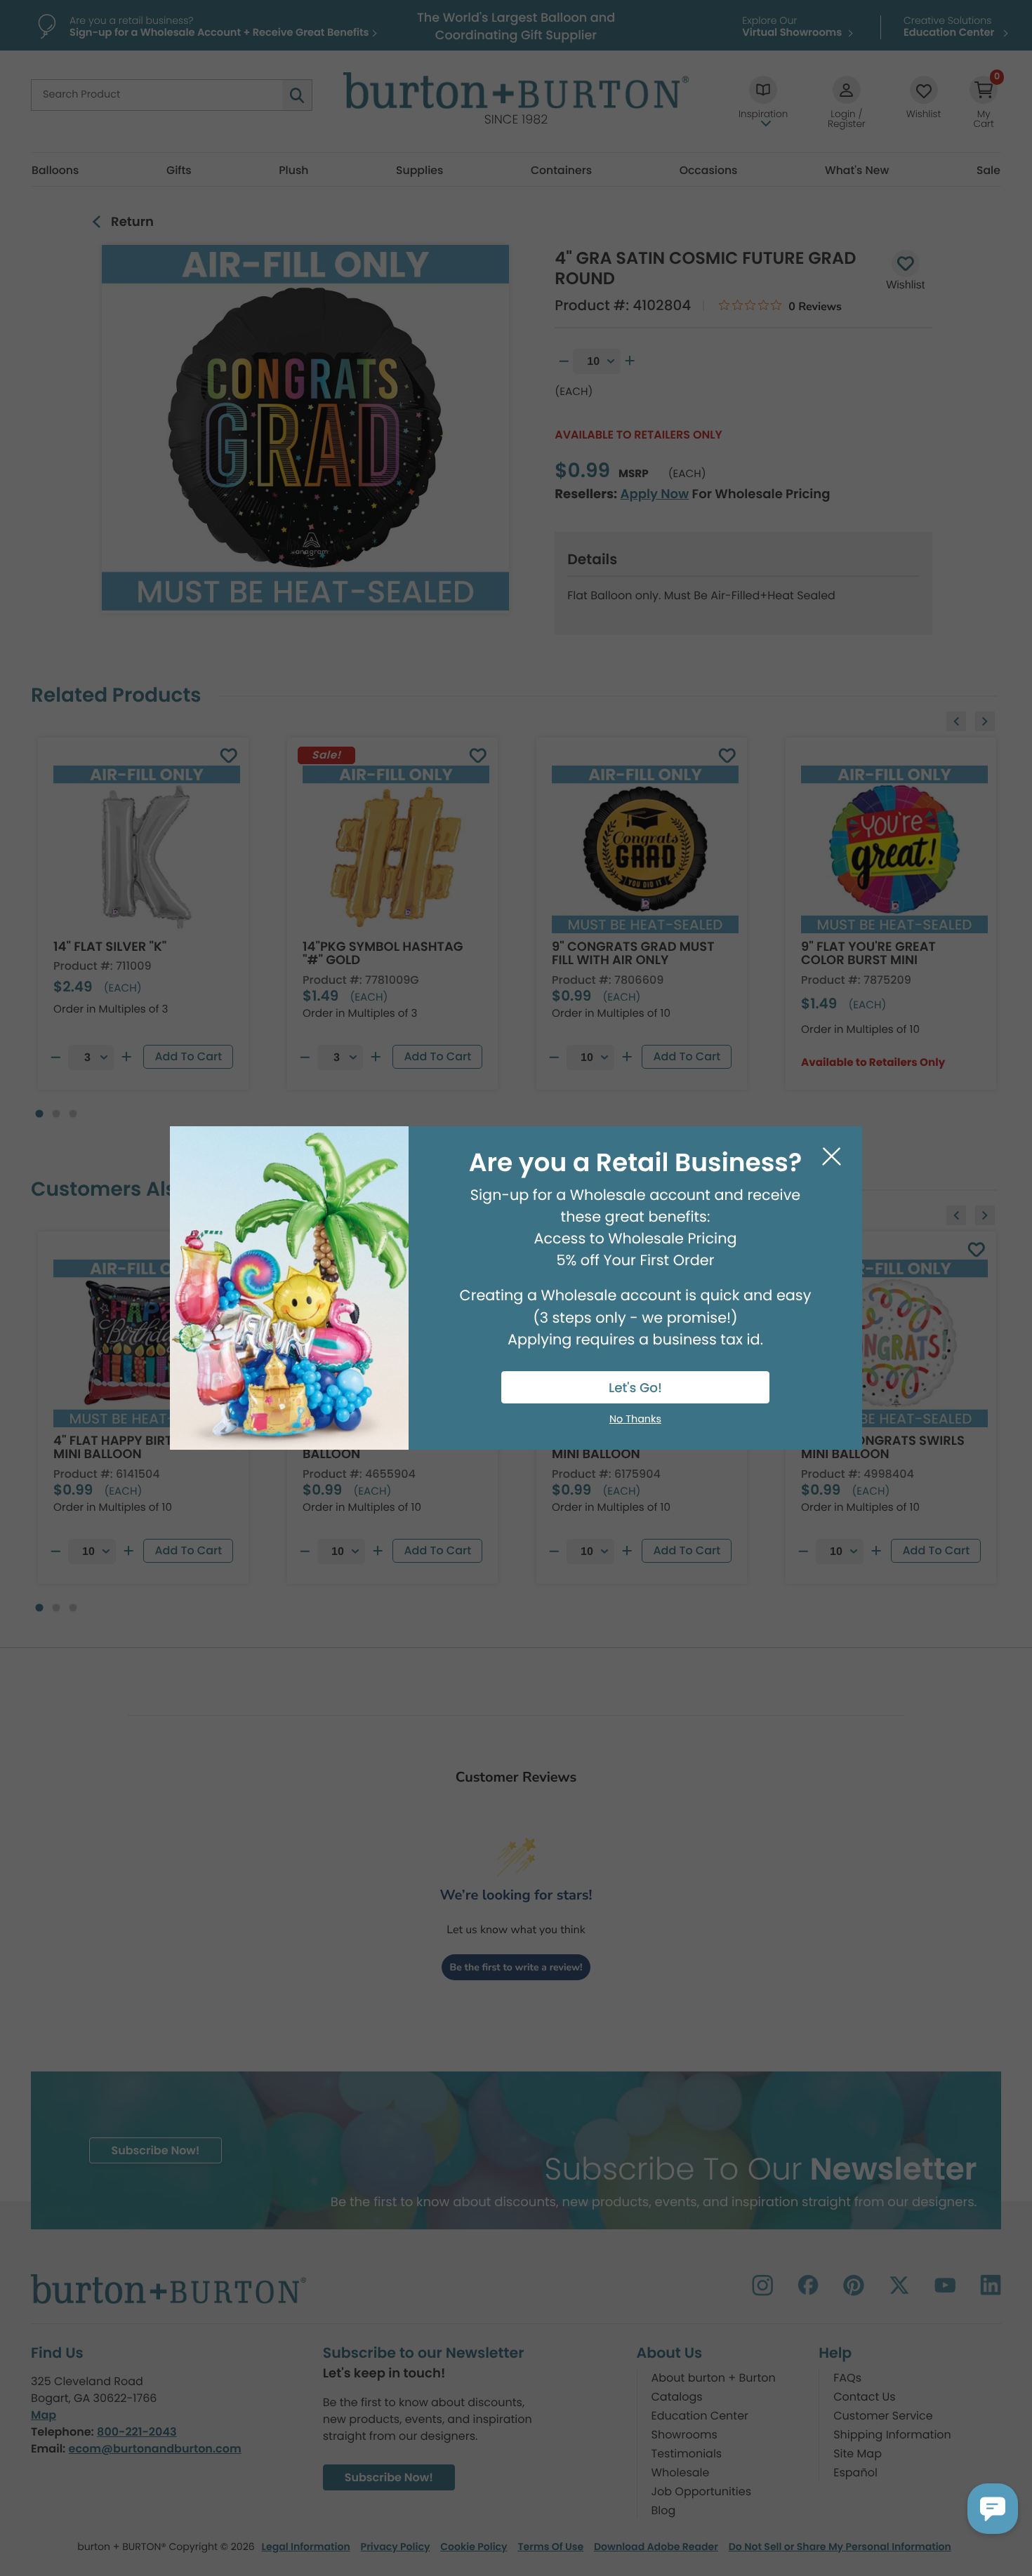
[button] (993, 2509)
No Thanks (635, 1420)
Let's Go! (635, 1388)
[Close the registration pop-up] (832, 1157)
